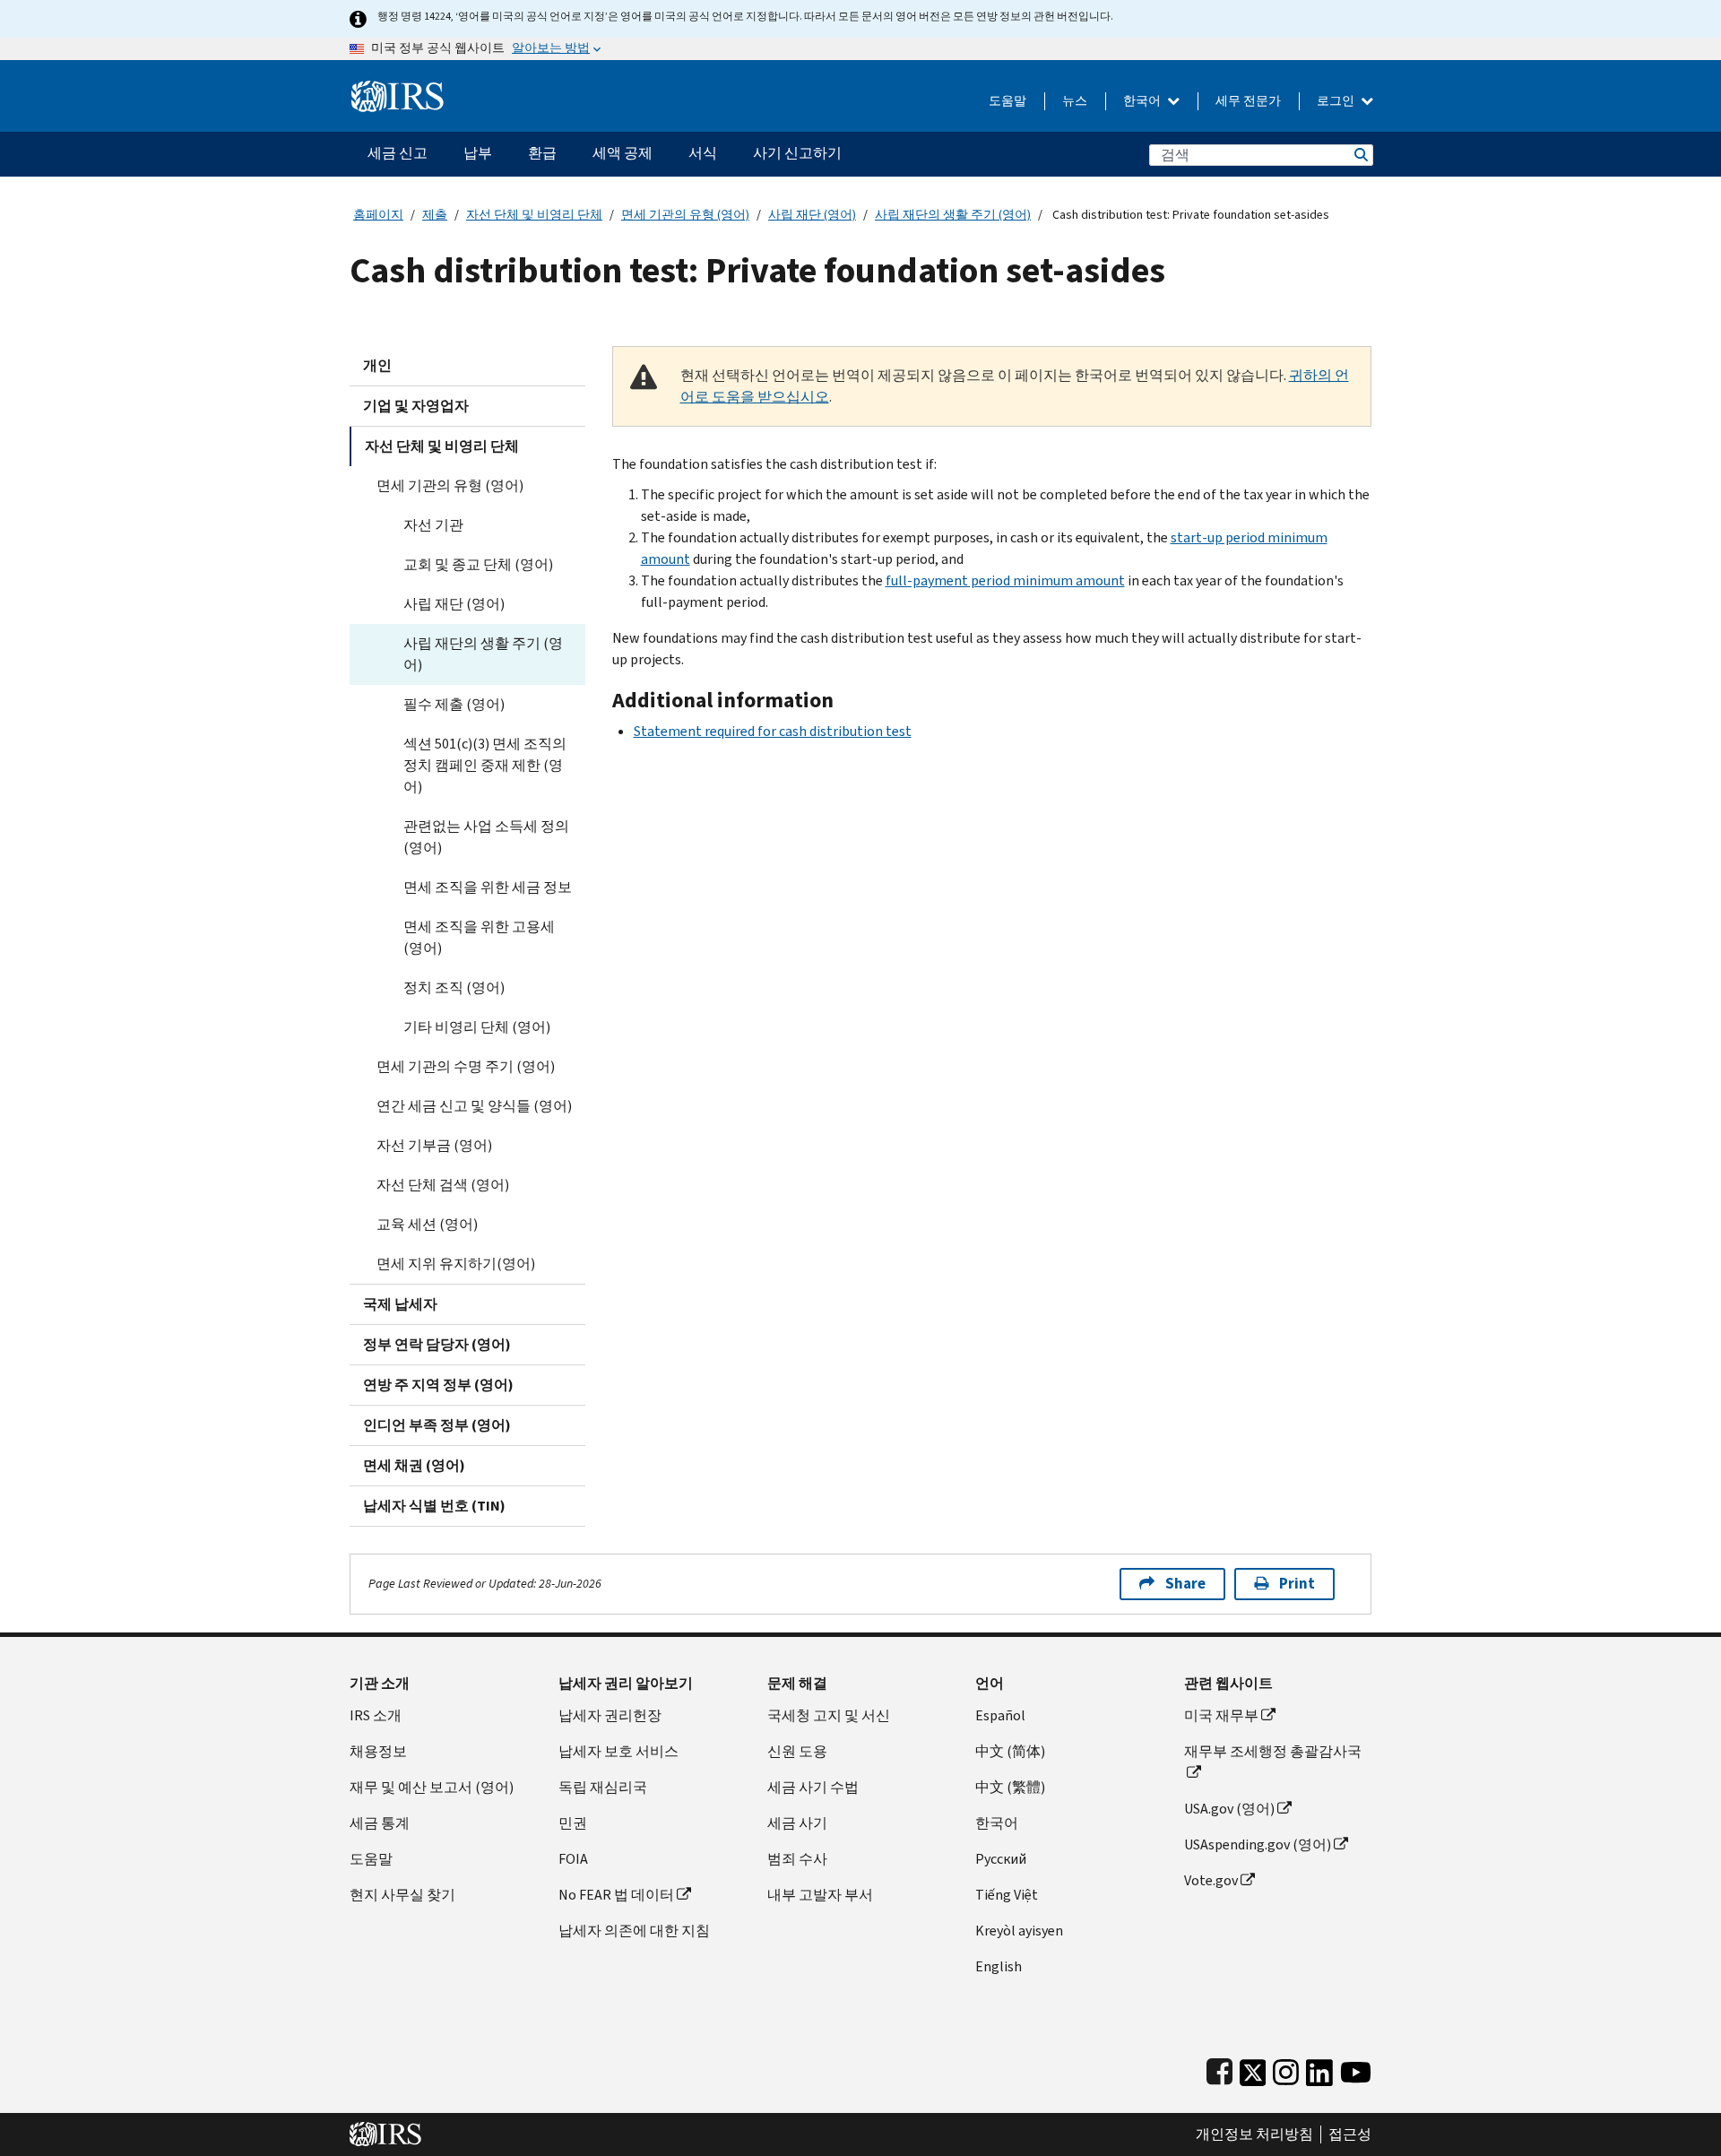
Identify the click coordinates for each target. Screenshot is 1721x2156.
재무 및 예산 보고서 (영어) (432, 1787)
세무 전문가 (1248, 101)
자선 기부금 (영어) (434, 1145)
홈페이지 (378, 215)
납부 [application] (478, 153)
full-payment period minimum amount (1005, 580)
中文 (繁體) (1010, 1787)
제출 (435, 215)
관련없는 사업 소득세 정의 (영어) (486, 837)
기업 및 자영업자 (416, 406)
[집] (398, 89)
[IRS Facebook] (1219, 2069)
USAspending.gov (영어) (1258, 1844)
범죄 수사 (797, 1859)
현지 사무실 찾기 (402, 1895)
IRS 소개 (376, 1715)
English (999, 1966)
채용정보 (378, 1751)
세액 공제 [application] (623, 153)
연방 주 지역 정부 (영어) (438, 1385)
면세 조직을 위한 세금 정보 (488, 887)
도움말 (1008, 101)
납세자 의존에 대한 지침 (634, 1931)
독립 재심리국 (603, 1787)
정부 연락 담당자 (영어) (437, 1344)
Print (1297, 1584)
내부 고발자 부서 (820, 1895)
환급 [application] (542, 153)
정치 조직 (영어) (454, 987)
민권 (573, 1823)
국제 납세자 (400, 1304)
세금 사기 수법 (813, 1787)
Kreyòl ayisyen (1019, 1931)
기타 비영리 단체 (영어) (477, 1027)
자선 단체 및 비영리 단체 (534, 215)
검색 (1360, 155)
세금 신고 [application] (398, 153)
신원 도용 (797, 1751)
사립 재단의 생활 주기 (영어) (953, 215)
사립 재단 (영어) (812, 215)
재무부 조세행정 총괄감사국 (1273, 1751)
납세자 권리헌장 (610, 1715)
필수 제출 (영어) (454, 704)
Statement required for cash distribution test (773, 731)
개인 (377, 365)
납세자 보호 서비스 (618, 1751)
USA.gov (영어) (1229, 1809)
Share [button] (1185, 1584)
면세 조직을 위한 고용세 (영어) (479, 937)
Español (1000, 1715)
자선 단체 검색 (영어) (443, 1185)
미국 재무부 (1221, 1715)
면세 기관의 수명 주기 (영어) (466, 1066)
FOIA (573, 1859)
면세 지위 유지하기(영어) (456, 1264)
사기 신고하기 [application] (797, 153)
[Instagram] (1286, 2069)
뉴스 (1075, 101)
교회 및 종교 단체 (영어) (478, 564)
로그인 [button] (1337, 101)
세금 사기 (797, 1823)
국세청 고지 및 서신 (829, 1715)
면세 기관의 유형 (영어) (685, 215)
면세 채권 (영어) (414, 1465)
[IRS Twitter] (1253, 2069)
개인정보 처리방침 (1254, 2134)
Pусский (1001, 1859)
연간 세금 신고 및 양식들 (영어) (474, 1106)
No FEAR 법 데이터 (616, 1895)
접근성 (1350, 2134)
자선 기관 (433, 525)
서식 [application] (703, 153)
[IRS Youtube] (1356, 2069)
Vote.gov (1211, 1880)
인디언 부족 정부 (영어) (437, 1425)
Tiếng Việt (1007, 1895)
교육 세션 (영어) (427, 1224)
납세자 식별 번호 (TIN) (434, 1506)
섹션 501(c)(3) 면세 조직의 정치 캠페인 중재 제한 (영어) (485, 765)
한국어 (1143, 101)
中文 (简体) (1010, 1751)
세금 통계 (380, 1823)
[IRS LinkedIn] (1319, 2069)
